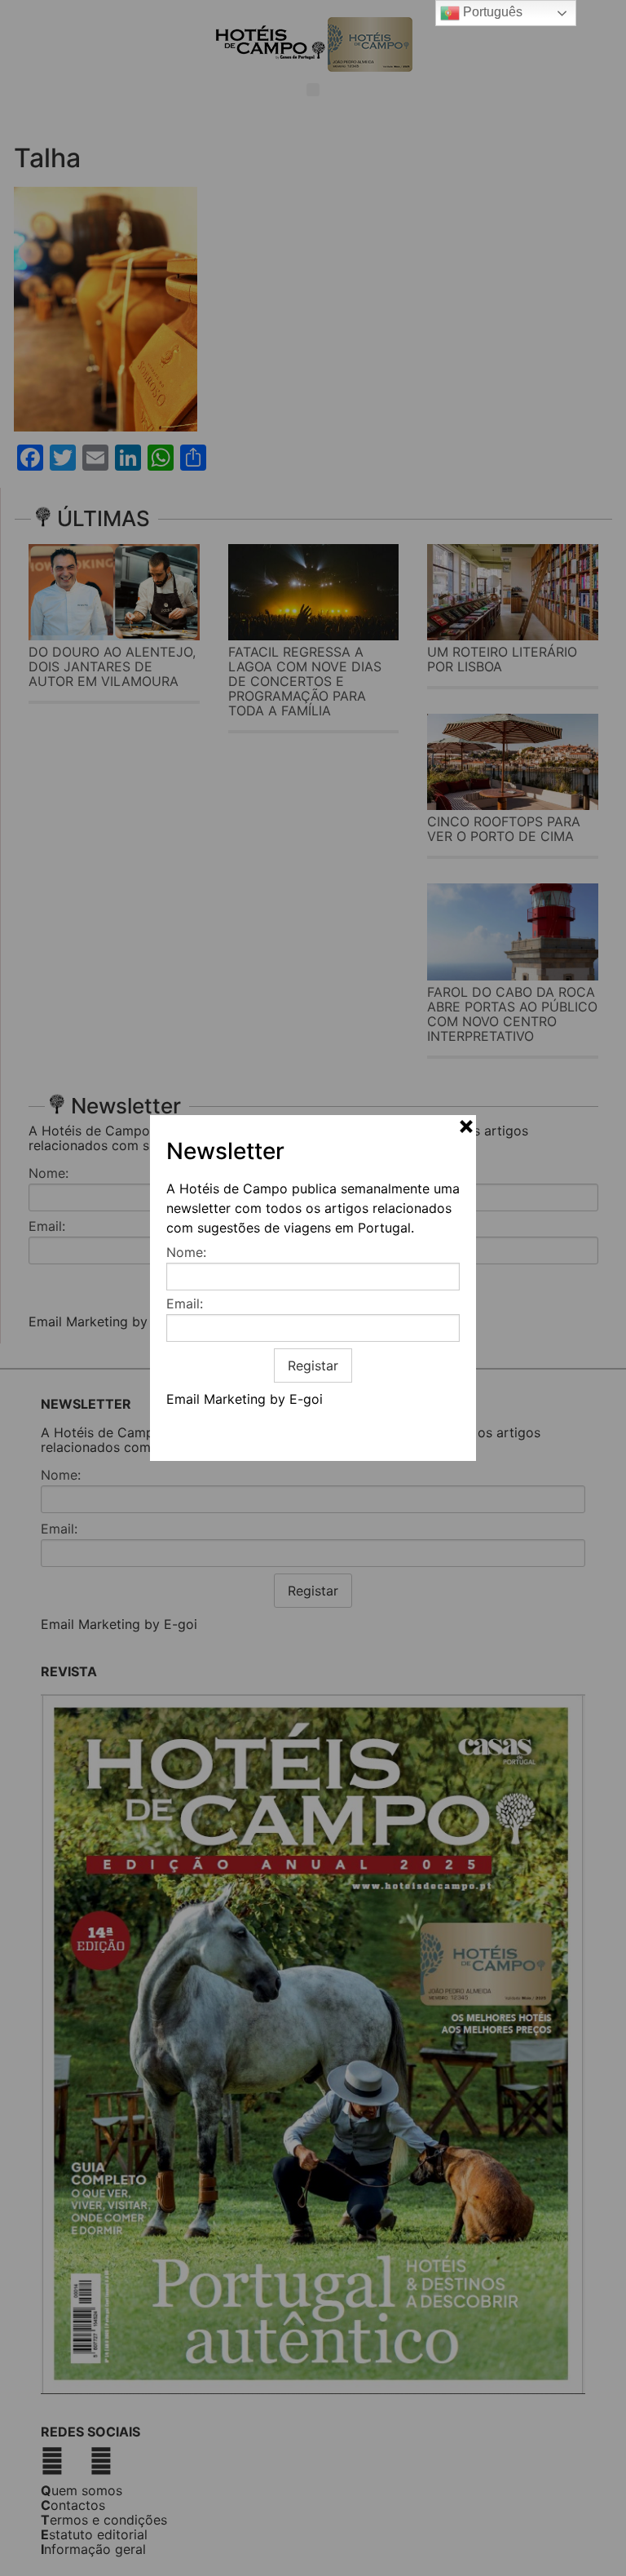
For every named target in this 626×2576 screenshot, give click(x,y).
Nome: (186, 1252)
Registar (313, 1365)
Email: (185, 1303)
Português (491, 12)
